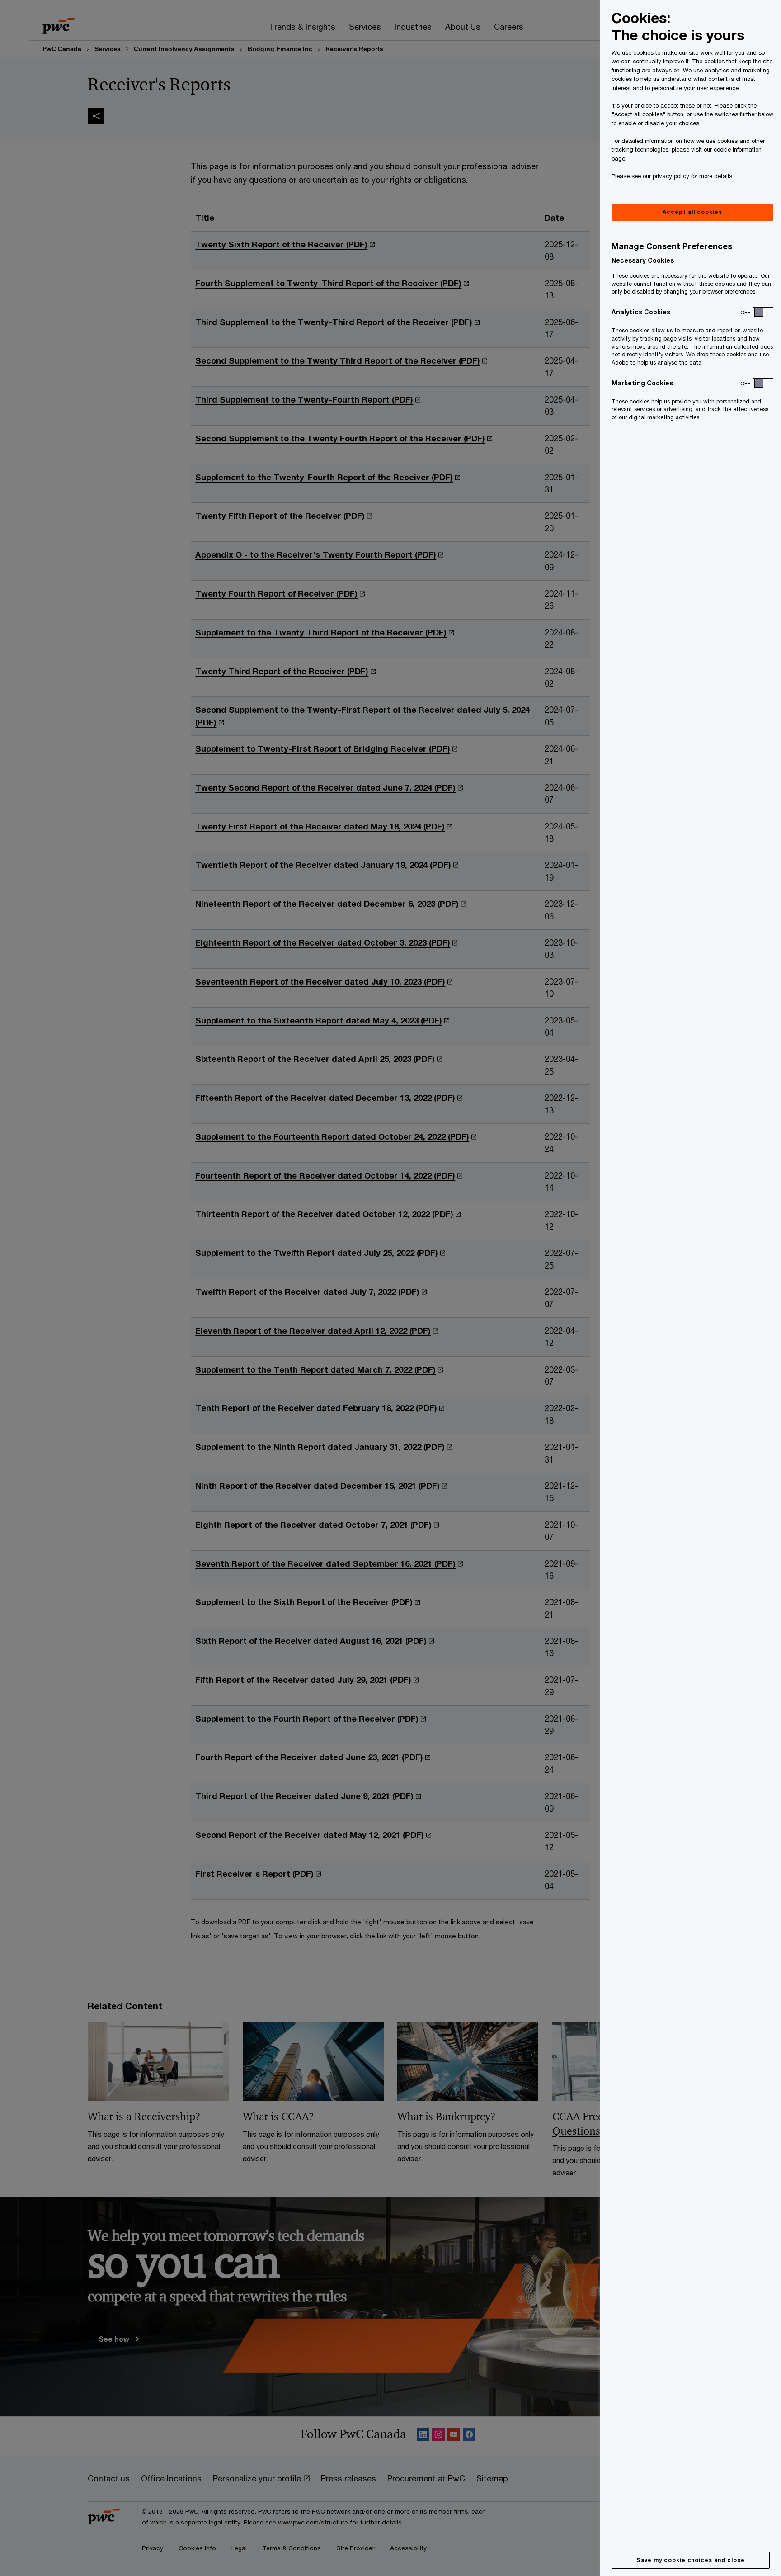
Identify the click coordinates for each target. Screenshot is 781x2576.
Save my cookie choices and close (691, 2560)
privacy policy (671, 176)
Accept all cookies (692, 212)
